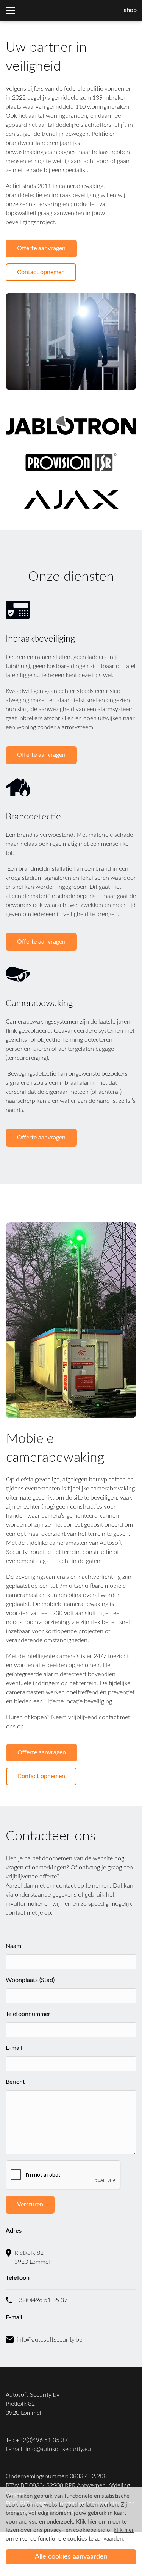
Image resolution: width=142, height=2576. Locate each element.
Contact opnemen (41, 272)
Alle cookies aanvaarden (71, 2557)
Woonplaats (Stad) (30, 1980)
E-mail (14, 2048)
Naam (13, 1946)
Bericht (15, 2082)
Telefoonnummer (28, 2014)
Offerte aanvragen (41, 248)
